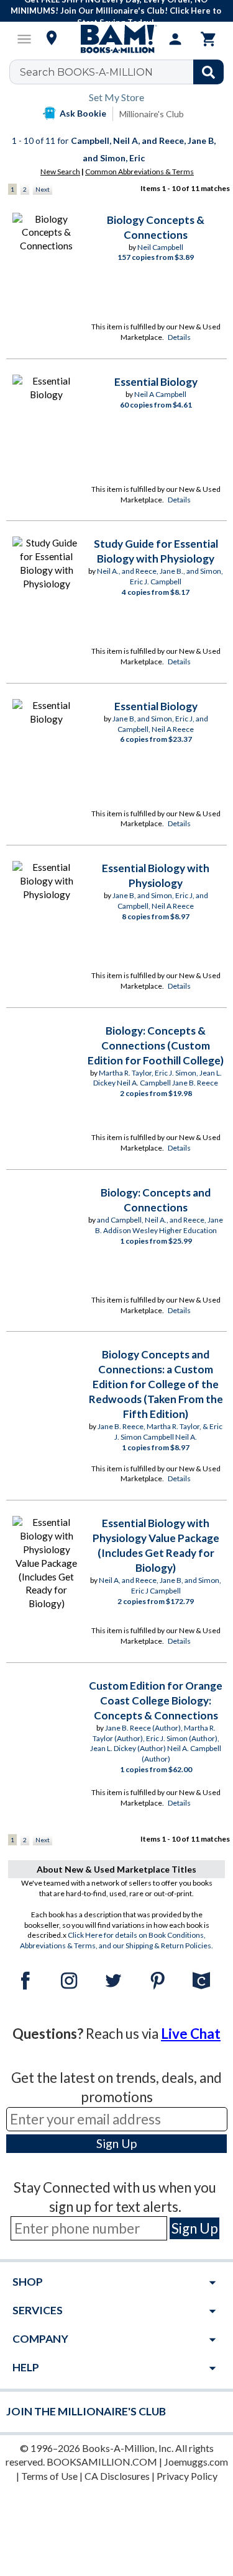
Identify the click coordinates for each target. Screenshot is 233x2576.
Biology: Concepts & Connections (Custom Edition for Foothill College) (156, 1045)
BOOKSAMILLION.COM (102, 2462)
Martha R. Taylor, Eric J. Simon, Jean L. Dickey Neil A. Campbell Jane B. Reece (158, 1078)
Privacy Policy (187, 2476)
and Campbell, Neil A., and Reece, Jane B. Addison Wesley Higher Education (159, 1225)
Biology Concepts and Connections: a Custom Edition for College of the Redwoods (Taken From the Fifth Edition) (156, 1384)
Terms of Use (49, 2476)
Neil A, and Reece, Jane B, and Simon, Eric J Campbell (160, 1585)
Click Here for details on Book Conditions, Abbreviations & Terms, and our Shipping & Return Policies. (116, 1940)
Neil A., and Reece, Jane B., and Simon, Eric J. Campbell (160, 576)
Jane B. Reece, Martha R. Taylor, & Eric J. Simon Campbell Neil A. (160, 1432)
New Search (60, 172)
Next (43, 189)
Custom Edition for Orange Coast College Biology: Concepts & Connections (156, 1700)
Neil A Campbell (160, 394)
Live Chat (191, 2034)
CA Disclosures (117, 2476)
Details (179, 337)
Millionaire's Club (152, 114)
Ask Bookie (83, 113)
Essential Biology (156, 382)
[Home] (117, 39)
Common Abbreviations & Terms (139, 172)
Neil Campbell (160, 247)
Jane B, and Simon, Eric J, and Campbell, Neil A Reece (160, 724)
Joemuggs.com (196, 2462)
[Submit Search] (208, 72)
